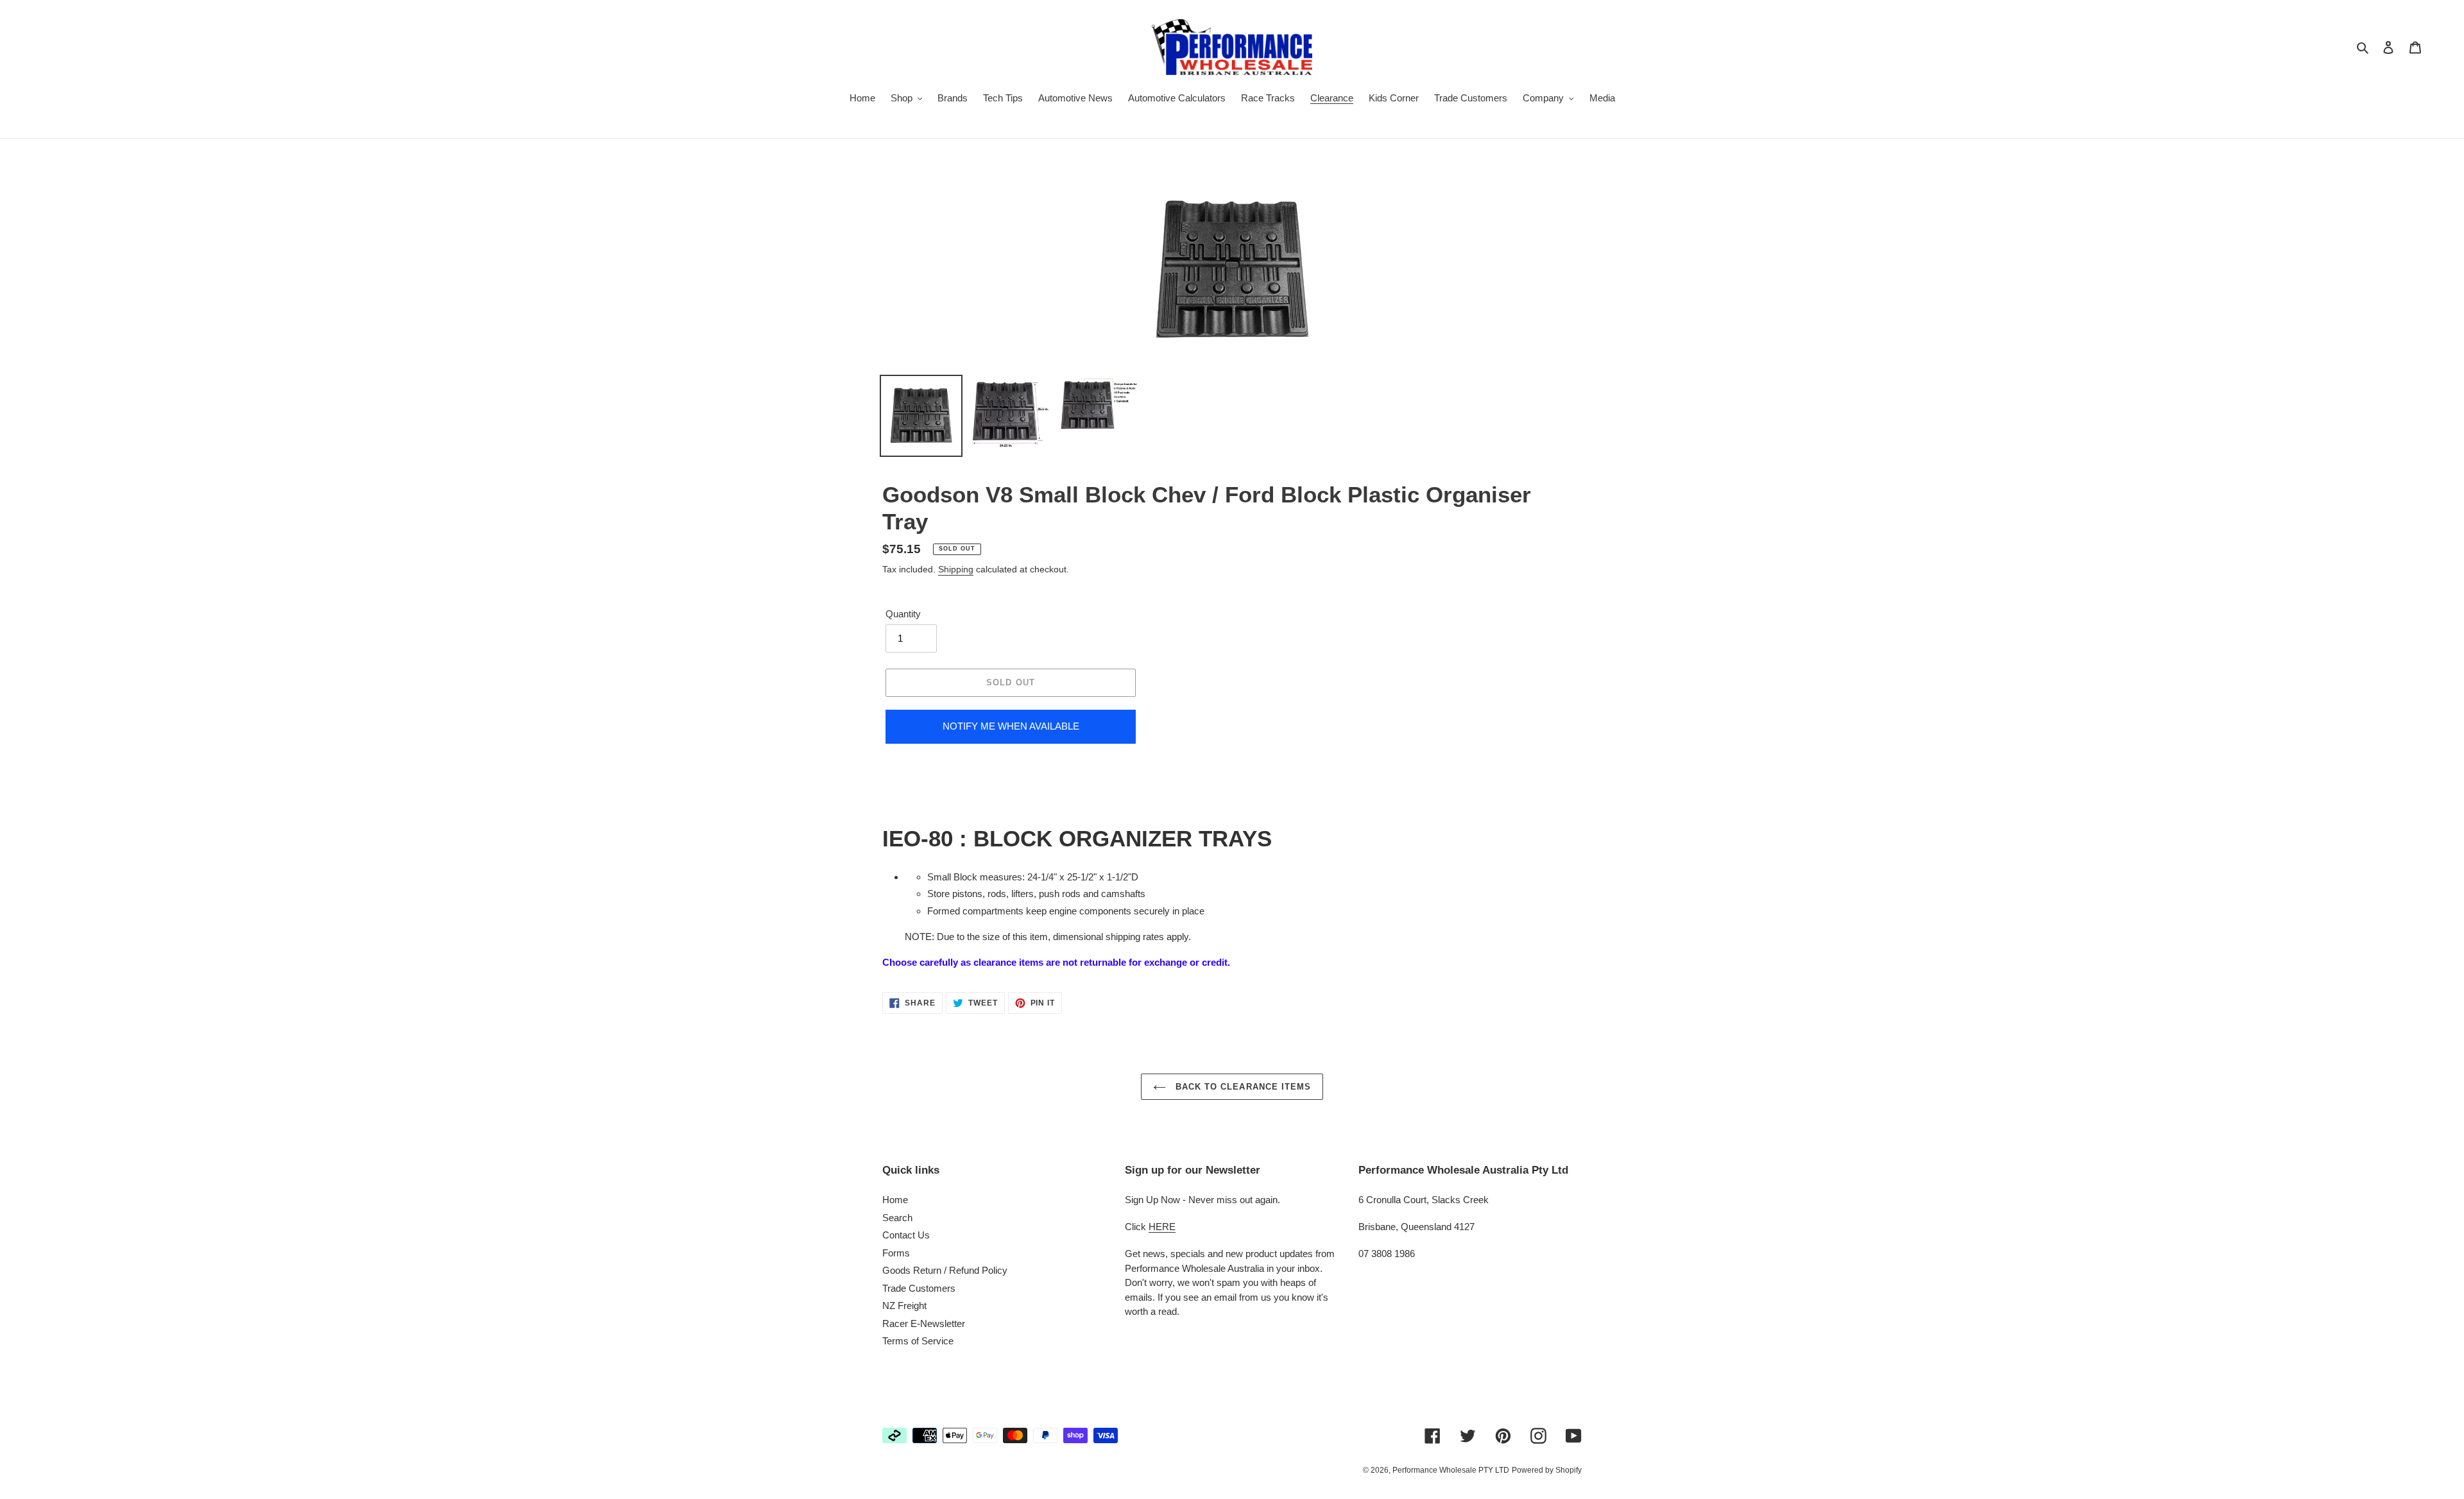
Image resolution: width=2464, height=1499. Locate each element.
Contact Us (906, 1235)
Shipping (956, 569)
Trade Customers (919, 1288)
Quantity (903, 614)
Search (897, 1218)
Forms (896, 1253)
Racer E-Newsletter (924, 1323)
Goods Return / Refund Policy (945, 1270)
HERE (1162, 1227)
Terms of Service (918, 1341)
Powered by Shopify (1547, 1470)
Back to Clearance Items (1242, 1087)
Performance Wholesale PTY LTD (1451, 1470)
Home (895, 1200)
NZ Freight (904, 1306)
